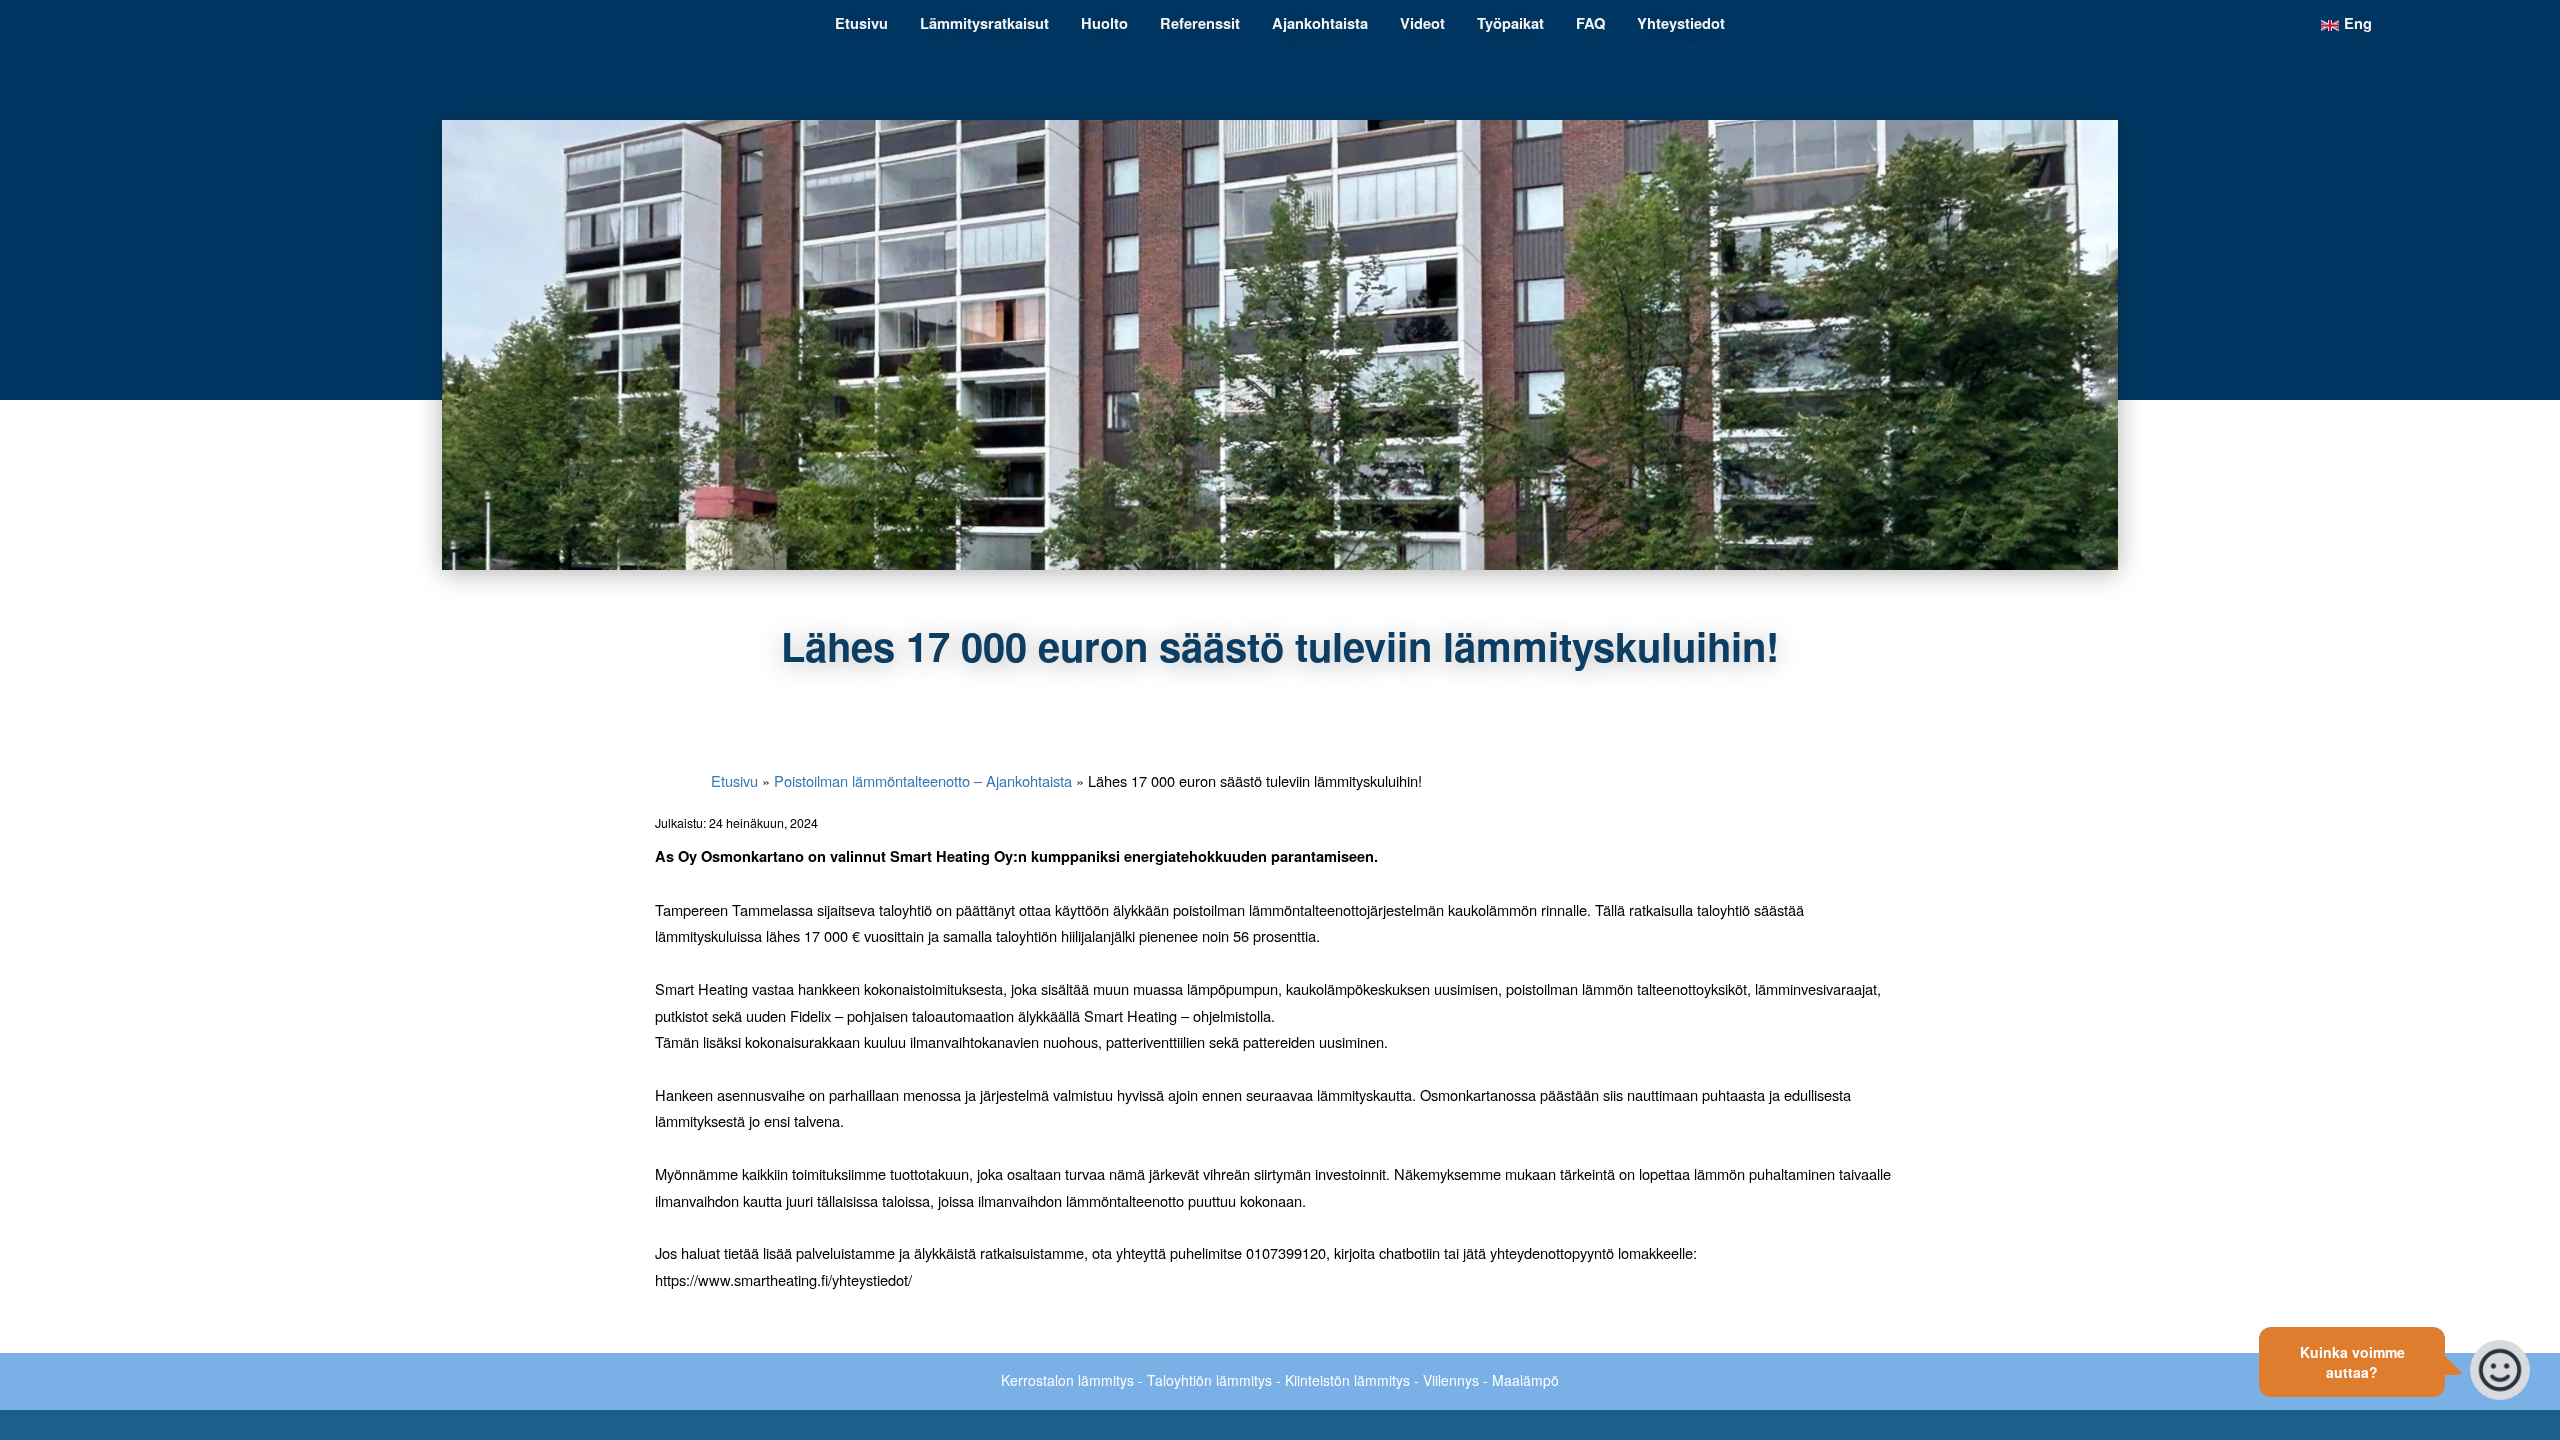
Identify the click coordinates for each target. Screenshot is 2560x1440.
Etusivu (734, 780)
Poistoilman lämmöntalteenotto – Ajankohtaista (923, 780)
